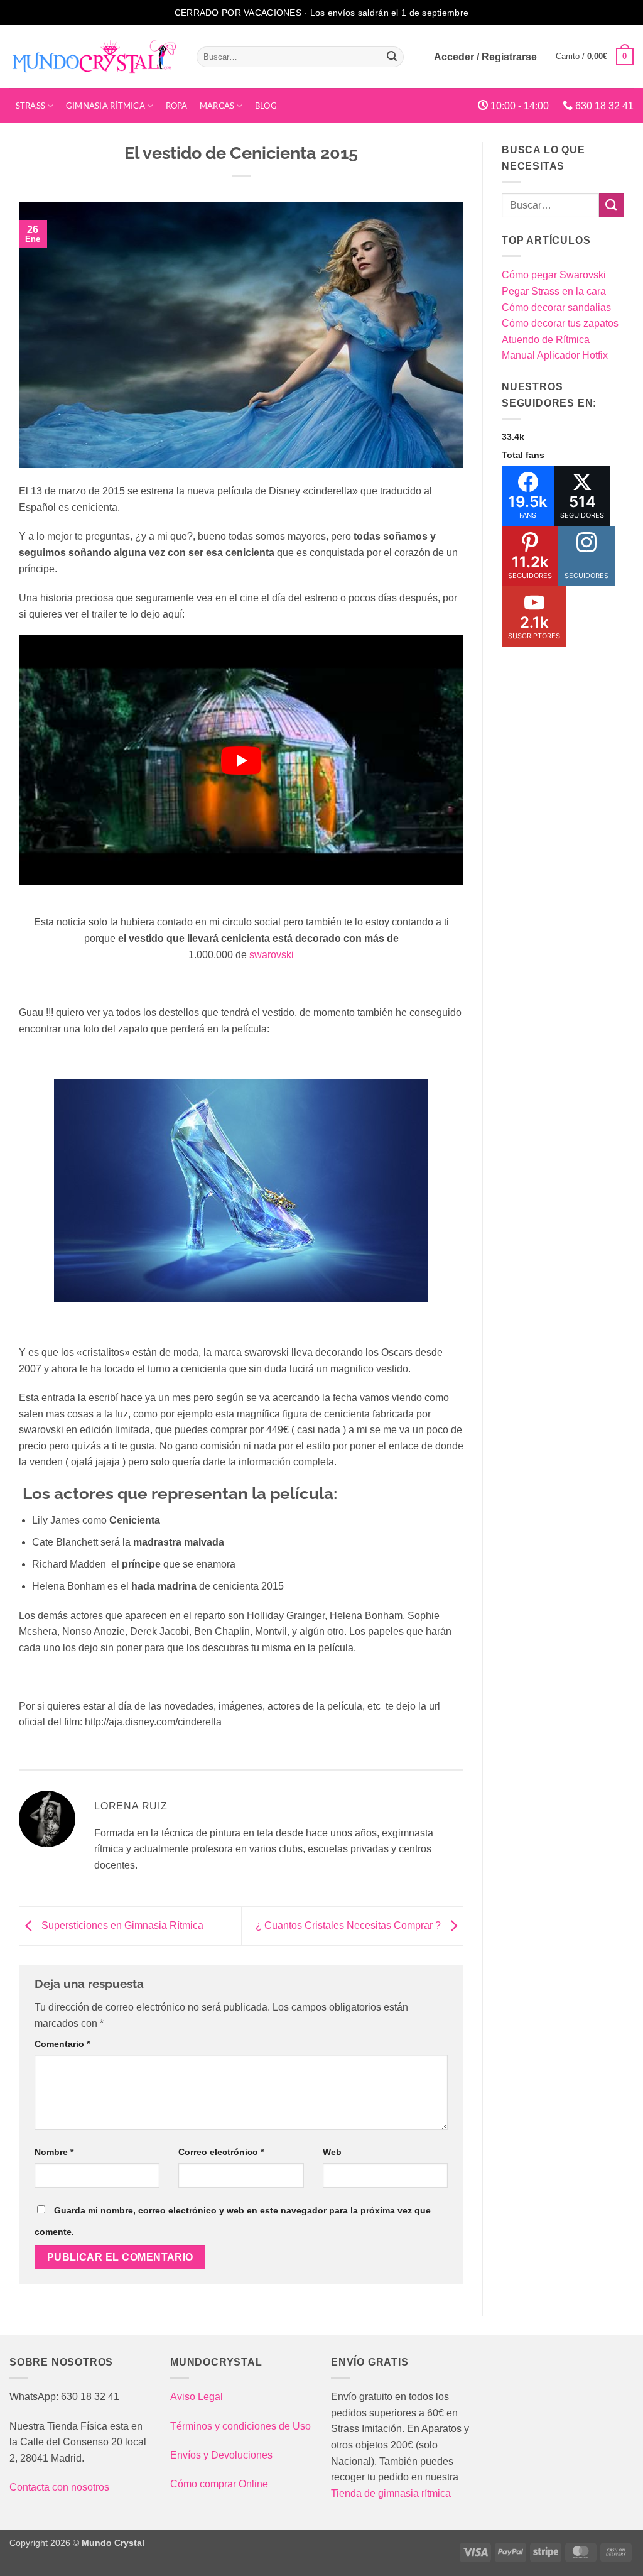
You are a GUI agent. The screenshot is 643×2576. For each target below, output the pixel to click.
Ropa (177, 106)
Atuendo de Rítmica (546, 340)
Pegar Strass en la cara (554, 291)
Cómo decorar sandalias (556, 308)
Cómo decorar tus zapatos (560, 323)
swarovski (272, 955)
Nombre (54, 2152)
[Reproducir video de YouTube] (241, 760)
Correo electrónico (221, 2152)
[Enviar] (392, 57)
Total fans (523, 455)
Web (332, 2152)
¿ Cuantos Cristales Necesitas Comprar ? (349, 1925)
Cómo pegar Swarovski (554, 275)
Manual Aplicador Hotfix (555, 355)
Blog (266, 106)
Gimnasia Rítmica (105, 106)
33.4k (513, 437)
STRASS (31, 106)
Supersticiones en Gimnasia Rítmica (121, 1925)
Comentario (62, 2044)
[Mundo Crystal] (94, 57)
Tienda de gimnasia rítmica (391, 2493)
